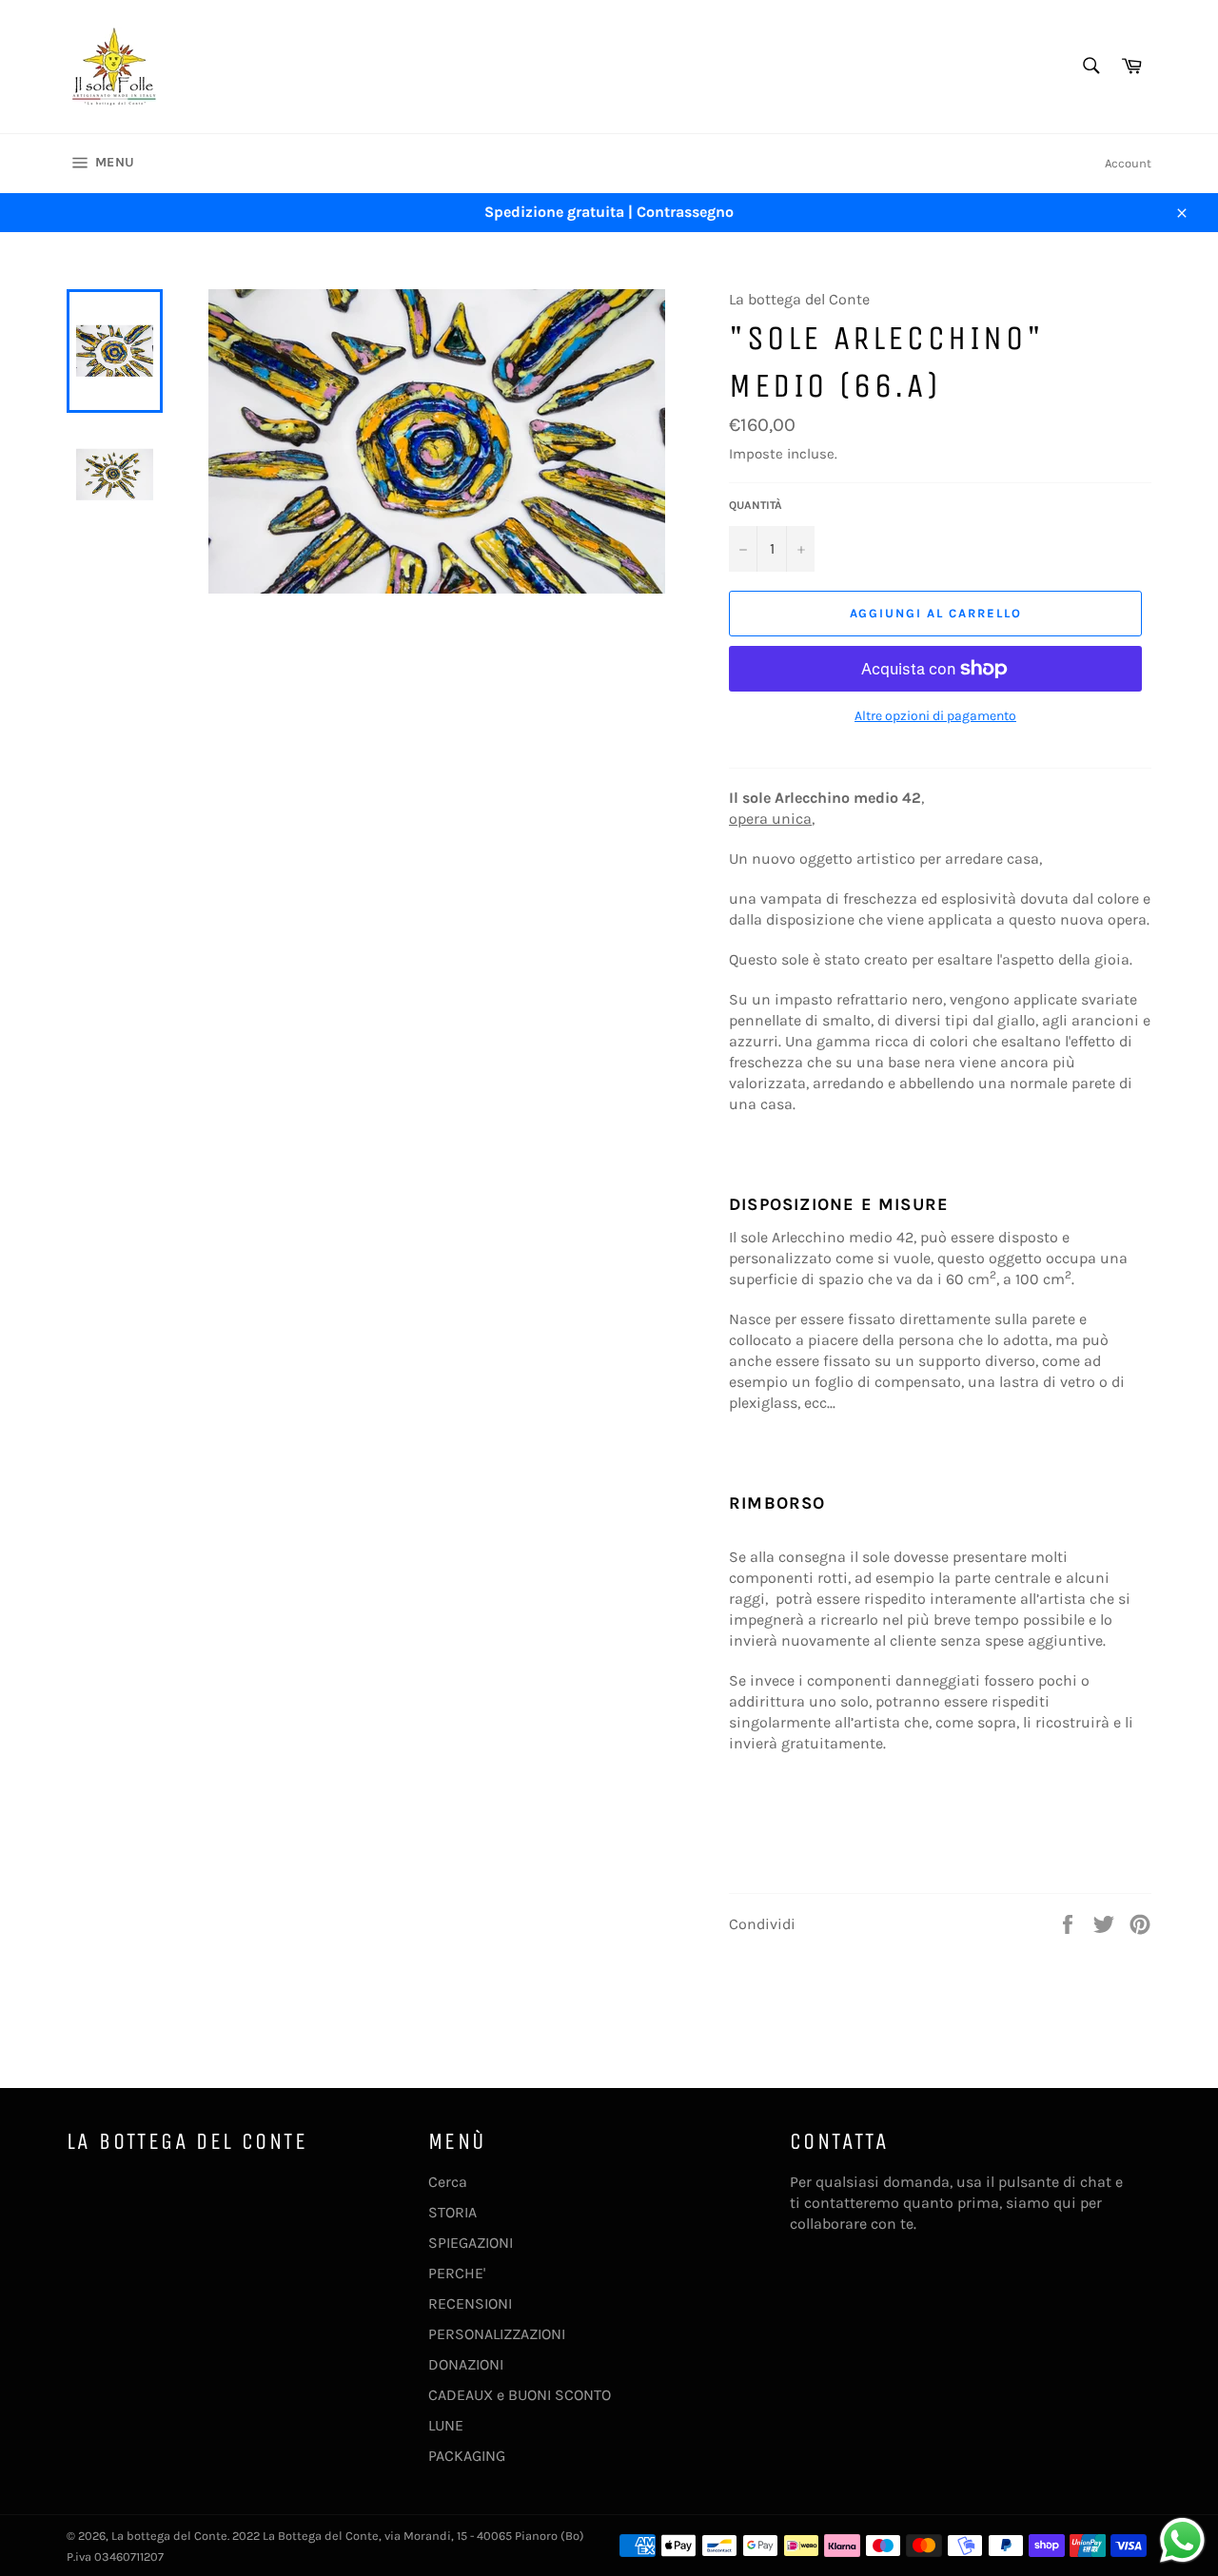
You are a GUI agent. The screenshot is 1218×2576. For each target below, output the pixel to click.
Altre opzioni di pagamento (935, 716)
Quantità (756, 505)
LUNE (446, 2425)
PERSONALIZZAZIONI (497, 2334)
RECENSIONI (470, 2303)
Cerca (448, 2182)
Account (1128, 163)
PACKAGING (467, 2456)
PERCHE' (457, 2273)
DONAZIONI (466, 2364)
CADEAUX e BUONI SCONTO (520, 2395)
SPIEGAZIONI (471, 2243)
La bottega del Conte (169, 2536)
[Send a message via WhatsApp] (1182, 2540)
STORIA (452, 2212)
